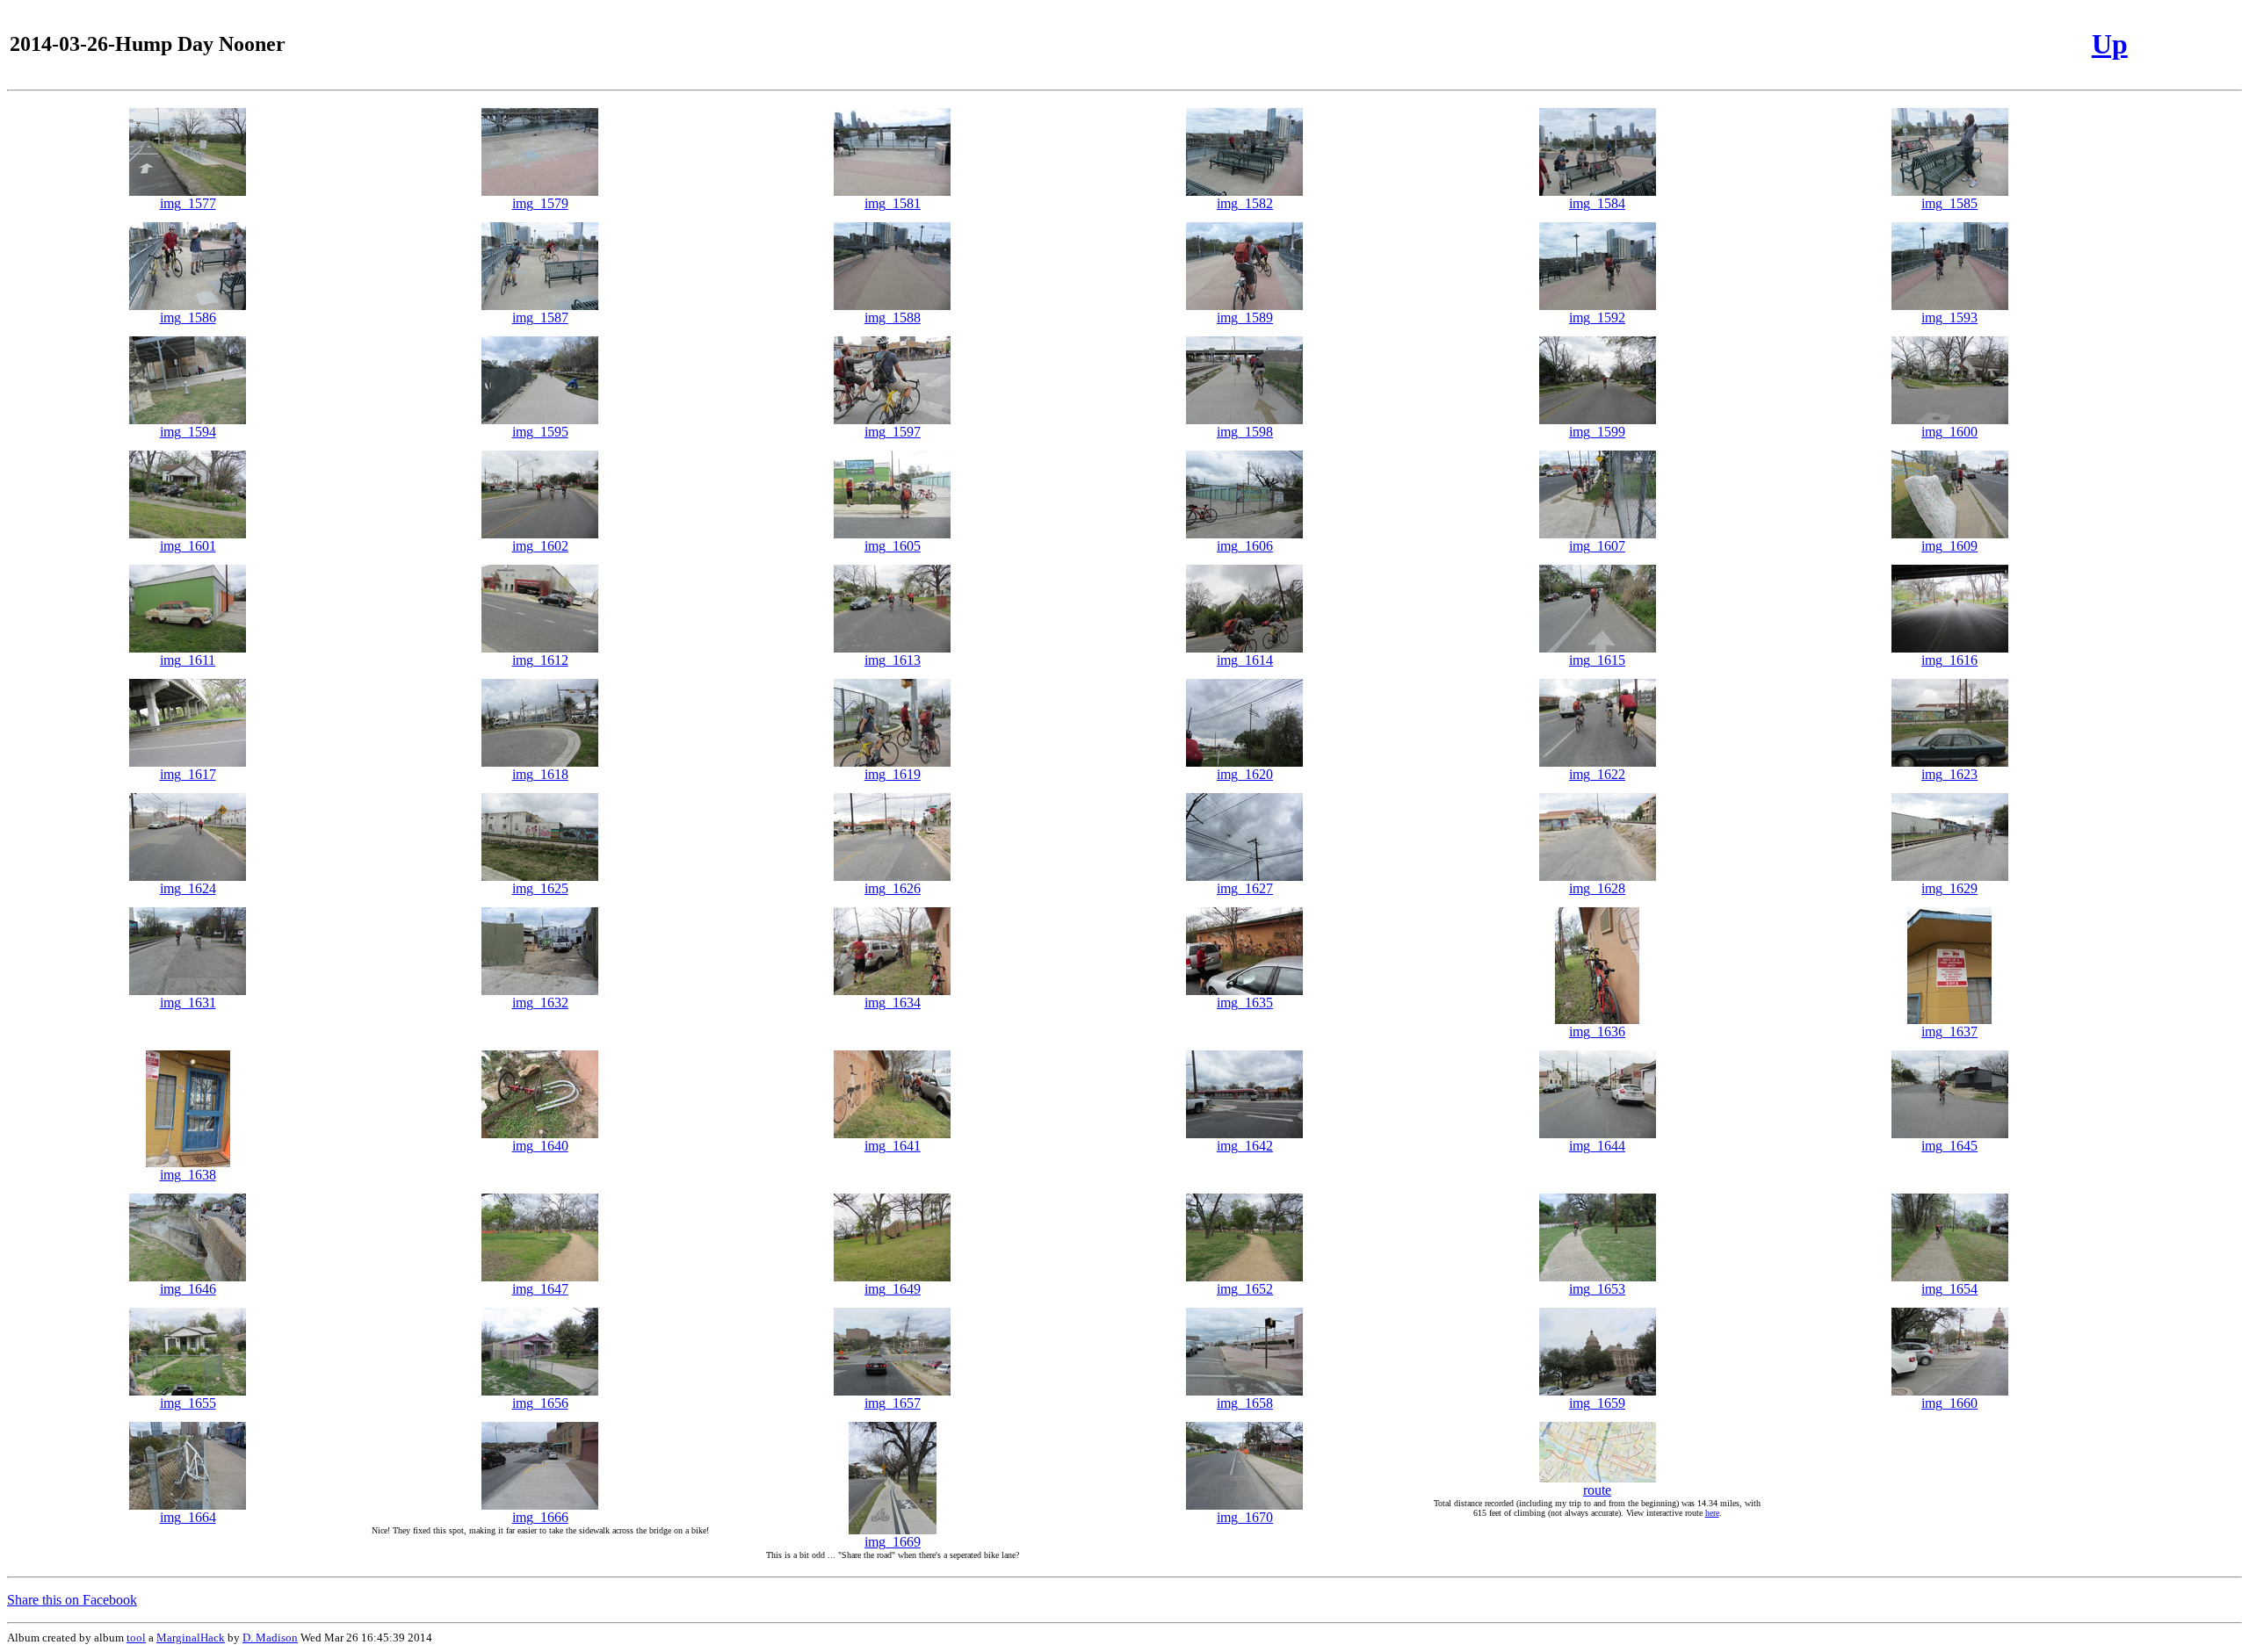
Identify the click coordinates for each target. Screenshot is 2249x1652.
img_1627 (1245, 888)
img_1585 (1949, 203)
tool (136, 1638)
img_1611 (188, 660)
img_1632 (540, 1003)
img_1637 (1949, 1032)
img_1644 (1597, 1146)
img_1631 (188, 1003)
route (1597, 1490)
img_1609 (1949, 546)
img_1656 (540, 1403)
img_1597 (893, 432)
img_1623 (1949, 774)
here (1712, 1513)
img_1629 (1949, 888)
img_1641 (893, 1146)
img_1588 (893, 317)
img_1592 (1597, 317)
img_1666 (540, 1517)
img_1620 (1245, 774)
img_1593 (1949, 317)
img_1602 (540, 546)
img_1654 (1949, 1289)
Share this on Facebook (72, 1600)
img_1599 (1597, 432)
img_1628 (1597, 888)
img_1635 (1245, 1003)
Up (2110, 44)
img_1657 (893, 1403)
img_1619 (893, 774)
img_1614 (1245, 660)
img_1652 (1245, 1289)
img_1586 (188, 317)
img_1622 (1597, 774)
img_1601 (188, 546)
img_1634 (893, 1003)
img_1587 (540, 317)
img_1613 (893, 660)
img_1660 (1949, 1403)
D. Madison (270, 1638)
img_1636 (1597, 1032)
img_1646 (188, 1289)
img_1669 (893, 1542)
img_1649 (893, 1289)
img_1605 (893, 546)
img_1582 (1245, 203)
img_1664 (188, 1517)
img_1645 (1949, 1146)
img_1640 (540, 1146)
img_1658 (1245, 1403)
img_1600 (1949, 432)
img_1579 (540, 203)
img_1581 (893, 203)
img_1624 (188, 888)
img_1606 (1245, 546)
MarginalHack (191, 1638)
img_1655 (188, 1403)
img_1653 (1597, 1289)
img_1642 (1245, 1146)
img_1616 (1949, 660)
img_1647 (540, 1289)
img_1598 (1245, 432)
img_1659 (1597, 1403)
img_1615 (1597, 660)
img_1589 (1245, 317)
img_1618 (540, 774)
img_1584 (1597, 203)
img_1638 (188, 1175)
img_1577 (188, 203)
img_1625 (540, 888)
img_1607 (1597, 546)
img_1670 (1245, 1517)
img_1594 (188, 432)
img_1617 (188, 774)
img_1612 (540, 660)
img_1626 (893, 888)
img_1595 (540, 432)
